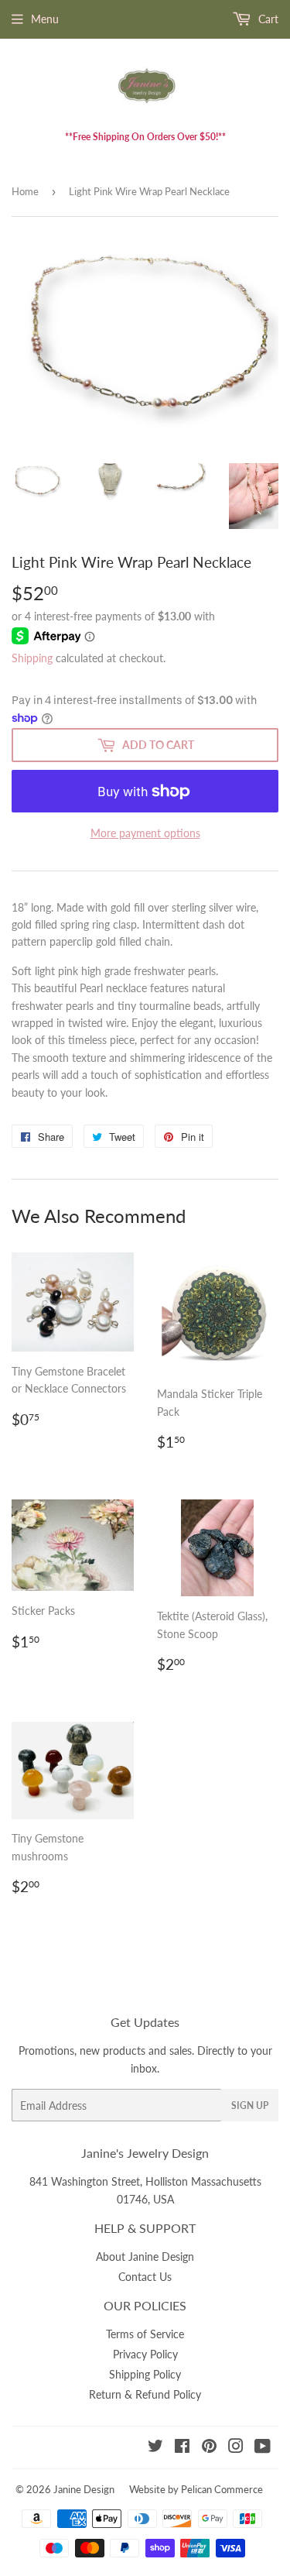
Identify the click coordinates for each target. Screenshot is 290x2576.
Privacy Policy (145, 2354)
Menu (45, 19)
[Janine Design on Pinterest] (209, 2448)
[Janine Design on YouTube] (263, 2448)
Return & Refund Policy (145, 2394)
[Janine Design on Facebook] (182, 2448)
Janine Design (84, 2489)
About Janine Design (145, 2257)
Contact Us (145, 2277)
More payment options (145, 833)
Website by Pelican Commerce (196, 2489)
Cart (267, 19)
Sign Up (250, 2105)
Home (25, 191)
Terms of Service (145, 2334)
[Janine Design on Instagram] (236, 2448)
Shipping (32, 658)
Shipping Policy (145, 2374)
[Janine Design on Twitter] (155, 2448)
